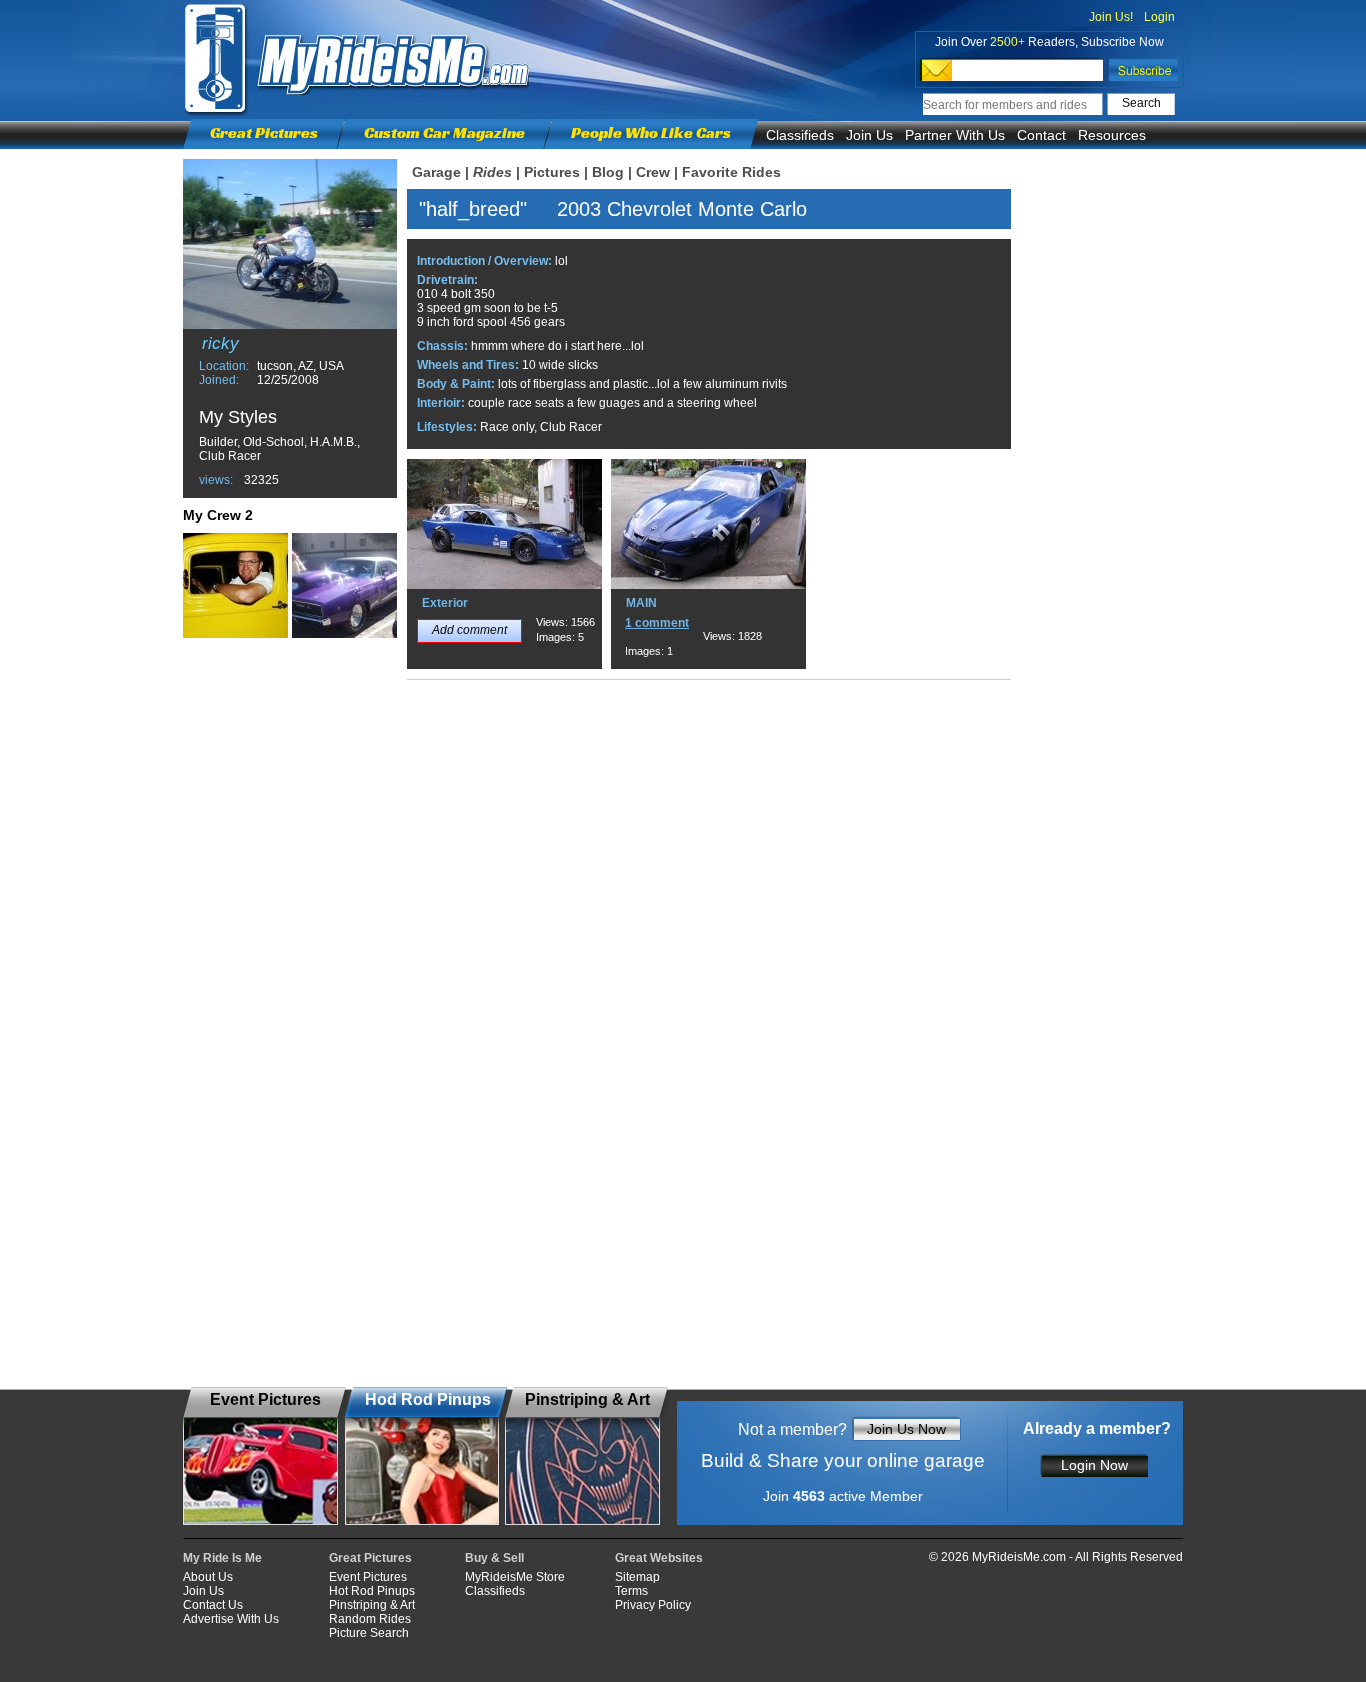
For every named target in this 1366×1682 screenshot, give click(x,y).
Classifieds (800, 135)
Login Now (1094, 1465)
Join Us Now (906, 1429)
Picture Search (369, 1633)
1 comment (657, 623)
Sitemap (637, 1577)
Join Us (869, 135)
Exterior (445, 603)
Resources (1112, 135)
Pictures (552, 172)
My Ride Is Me (222, 1558)
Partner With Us (955, 135)
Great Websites (659, 1558)
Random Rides (370, 1619)
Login (1159, 17)
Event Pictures (368, 1577)
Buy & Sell (494, 1558)
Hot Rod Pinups (372, 1591)
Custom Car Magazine (444, 132)
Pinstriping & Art (372, 1605)
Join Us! (1111, 17)
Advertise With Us (231, 1619)
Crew (653, 172)
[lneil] (344, 585)
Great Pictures (264, 132)
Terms (631, 1591)
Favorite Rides (731, 172)
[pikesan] (235, 585)
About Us (208, 1577)
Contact (1041, 135)
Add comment (469, 630)
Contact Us (213, 1605)
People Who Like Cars (651, 132)
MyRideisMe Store (515, 1577)
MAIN (641, 603)
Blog (608, 172)
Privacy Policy (653, 1605)
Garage (436, 172)
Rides (492, 172)
